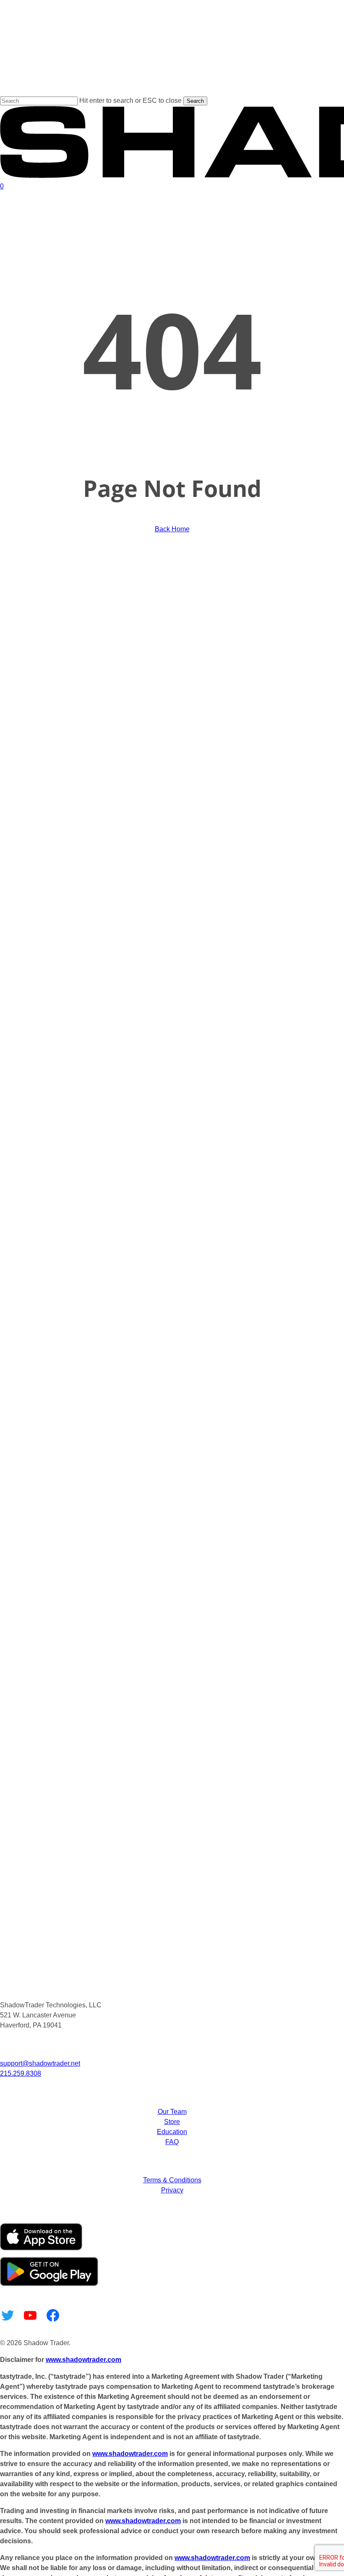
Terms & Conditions (172, 2180)
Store (172, 2122)
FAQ (172, 2142)
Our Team (172, 2112)
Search (195, 101)
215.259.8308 (21, 2073)
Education (172, 2132)
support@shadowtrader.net (40, 2063)
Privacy (172, 2190)
